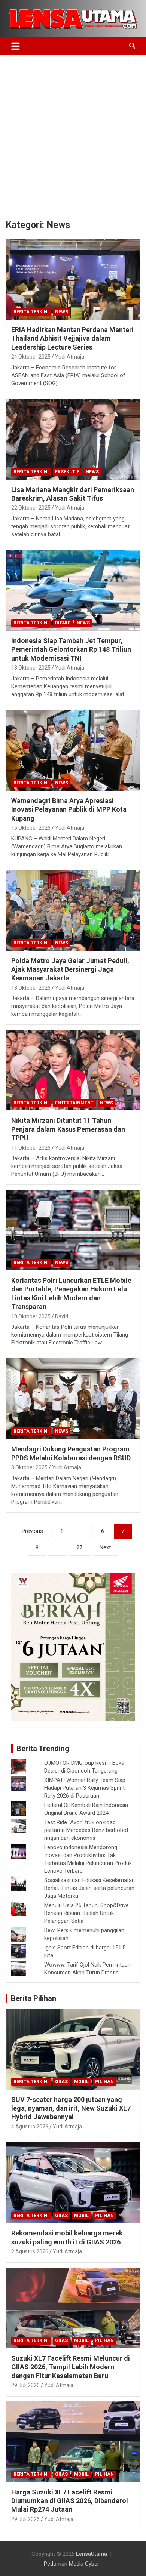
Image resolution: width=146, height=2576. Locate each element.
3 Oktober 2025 (29, 1467)
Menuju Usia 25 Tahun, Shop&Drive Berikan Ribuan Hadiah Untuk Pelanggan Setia (86, 1913)
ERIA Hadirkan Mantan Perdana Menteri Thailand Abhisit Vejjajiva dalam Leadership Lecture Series (72, 338)
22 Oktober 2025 (31, 508)
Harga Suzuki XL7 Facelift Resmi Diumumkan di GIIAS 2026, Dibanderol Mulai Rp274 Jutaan (70, 2501)
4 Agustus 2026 (30, 2127)
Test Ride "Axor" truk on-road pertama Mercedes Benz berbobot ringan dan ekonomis (86, 1830)
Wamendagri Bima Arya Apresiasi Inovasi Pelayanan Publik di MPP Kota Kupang (69, 809)
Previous (32, 1531)
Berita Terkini (31, 312)
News (62, 312)
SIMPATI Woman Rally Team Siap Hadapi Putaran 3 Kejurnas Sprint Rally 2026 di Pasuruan (85, 1788)
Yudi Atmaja (70, 357)
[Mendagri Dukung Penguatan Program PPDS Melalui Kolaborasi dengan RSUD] (73, 1399)
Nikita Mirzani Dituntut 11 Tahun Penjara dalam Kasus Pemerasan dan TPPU (68, 1129)
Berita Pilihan (34, 1998)
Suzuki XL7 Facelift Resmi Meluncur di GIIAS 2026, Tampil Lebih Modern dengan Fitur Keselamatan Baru (71, 2367)
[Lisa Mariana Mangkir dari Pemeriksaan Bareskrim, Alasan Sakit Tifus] (73, 439)
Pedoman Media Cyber (72, 2564)
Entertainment (74, 1103)
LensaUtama (92, 2554)
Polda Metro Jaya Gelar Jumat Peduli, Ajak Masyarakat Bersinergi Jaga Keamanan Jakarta (70, 969)
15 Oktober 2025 (31, 828)
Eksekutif (67, 472)
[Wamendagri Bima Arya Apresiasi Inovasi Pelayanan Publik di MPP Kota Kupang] (73, 750)
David (62, 1316)
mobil (81, 2082)
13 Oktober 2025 (31, 988)
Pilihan (104, 2082)
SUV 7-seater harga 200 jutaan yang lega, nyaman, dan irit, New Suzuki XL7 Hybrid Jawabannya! (71, 2108)
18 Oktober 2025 (31, 668)
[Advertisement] (73, 131)
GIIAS (61, 2082)
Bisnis (63, 623)
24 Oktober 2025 (31, 357)
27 (79, 1547)
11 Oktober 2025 (31, 1148)
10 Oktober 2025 (31, 1316)
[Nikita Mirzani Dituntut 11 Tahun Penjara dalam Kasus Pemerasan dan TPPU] (73, 1070)
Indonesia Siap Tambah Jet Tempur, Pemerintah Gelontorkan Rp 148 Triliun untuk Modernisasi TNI (71, 649)
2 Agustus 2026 (30, 2251)
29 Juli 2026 (25, 2385)
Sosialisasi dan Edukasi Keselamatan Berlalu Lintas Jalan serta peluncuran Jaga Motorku (89, 1888)
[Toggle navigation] (16, 46)
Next (105, 1547)
